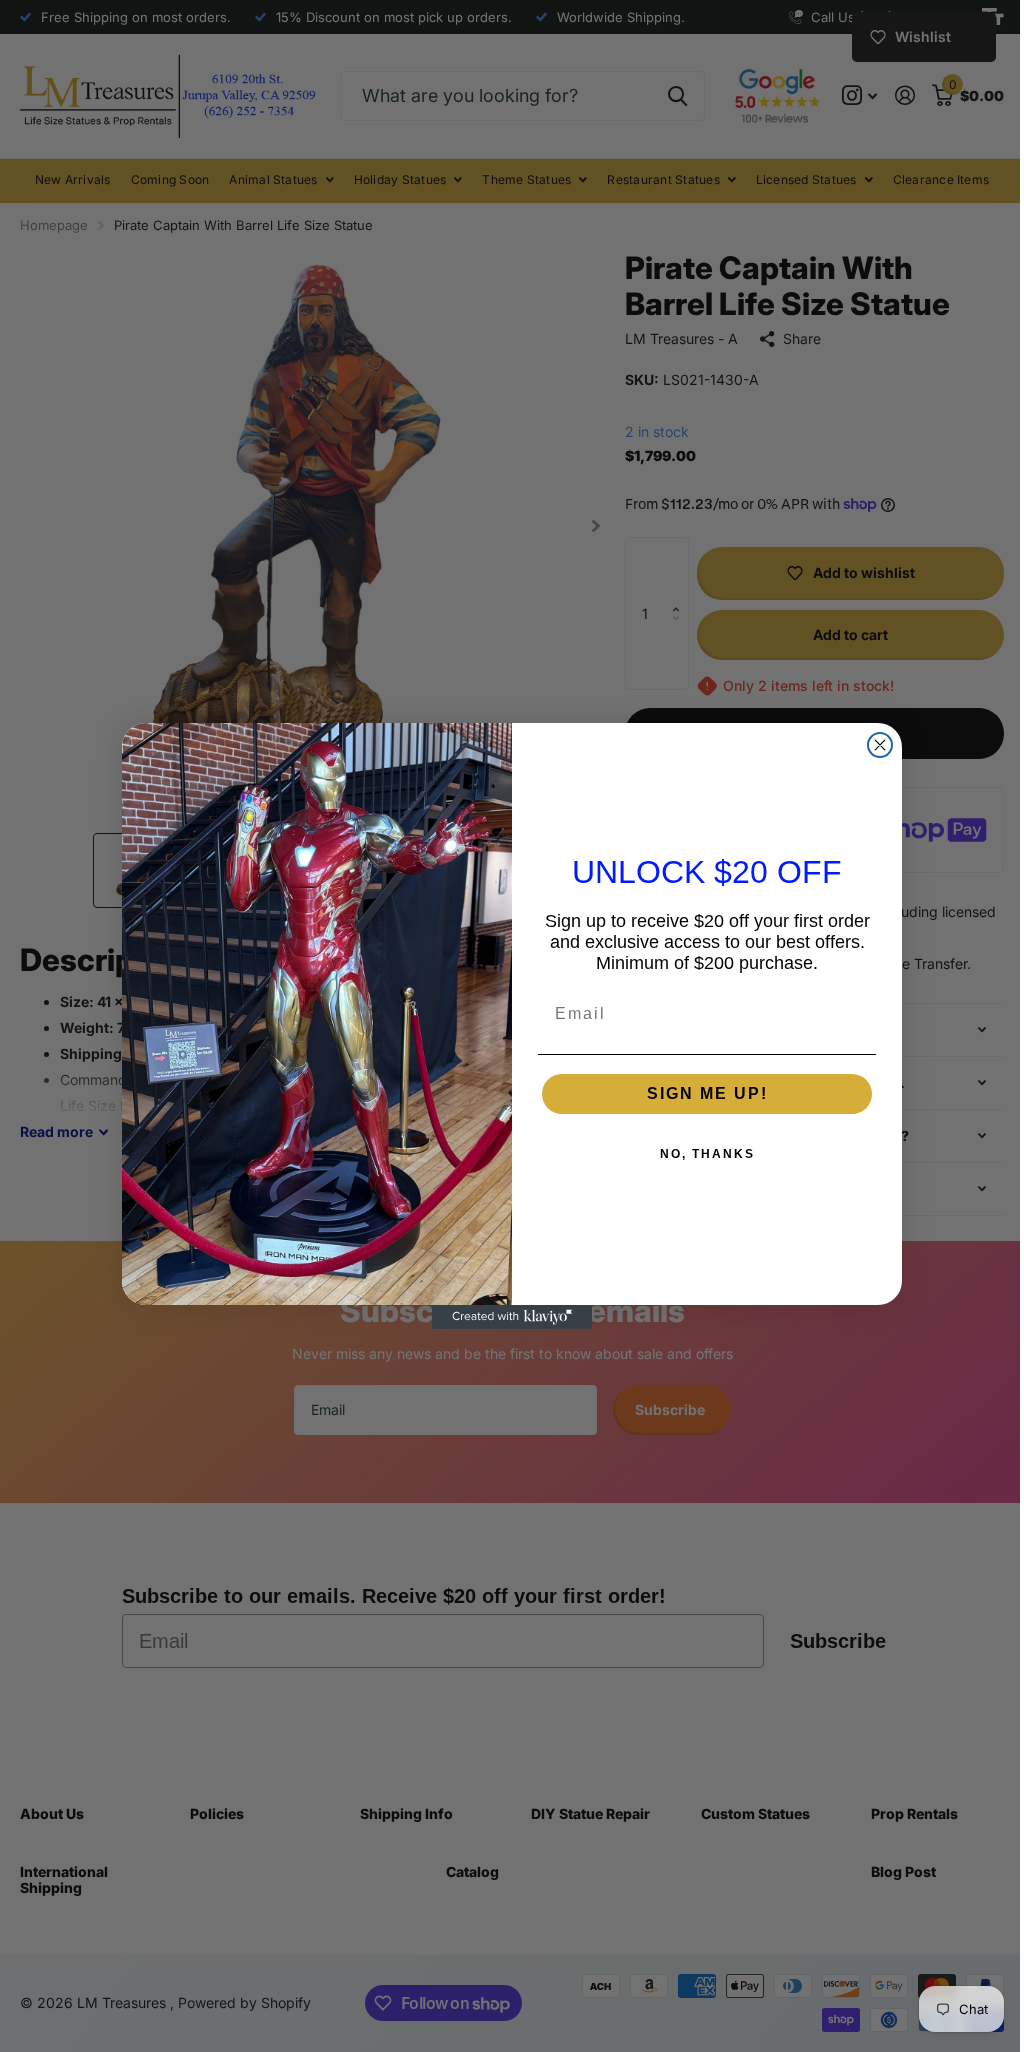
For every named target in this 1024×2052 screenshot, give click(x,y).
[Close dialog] (873, 745)
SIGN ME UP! (699, 1093)
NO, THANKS (699, 1154)
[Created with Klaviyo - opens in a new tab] (505, 1317)
